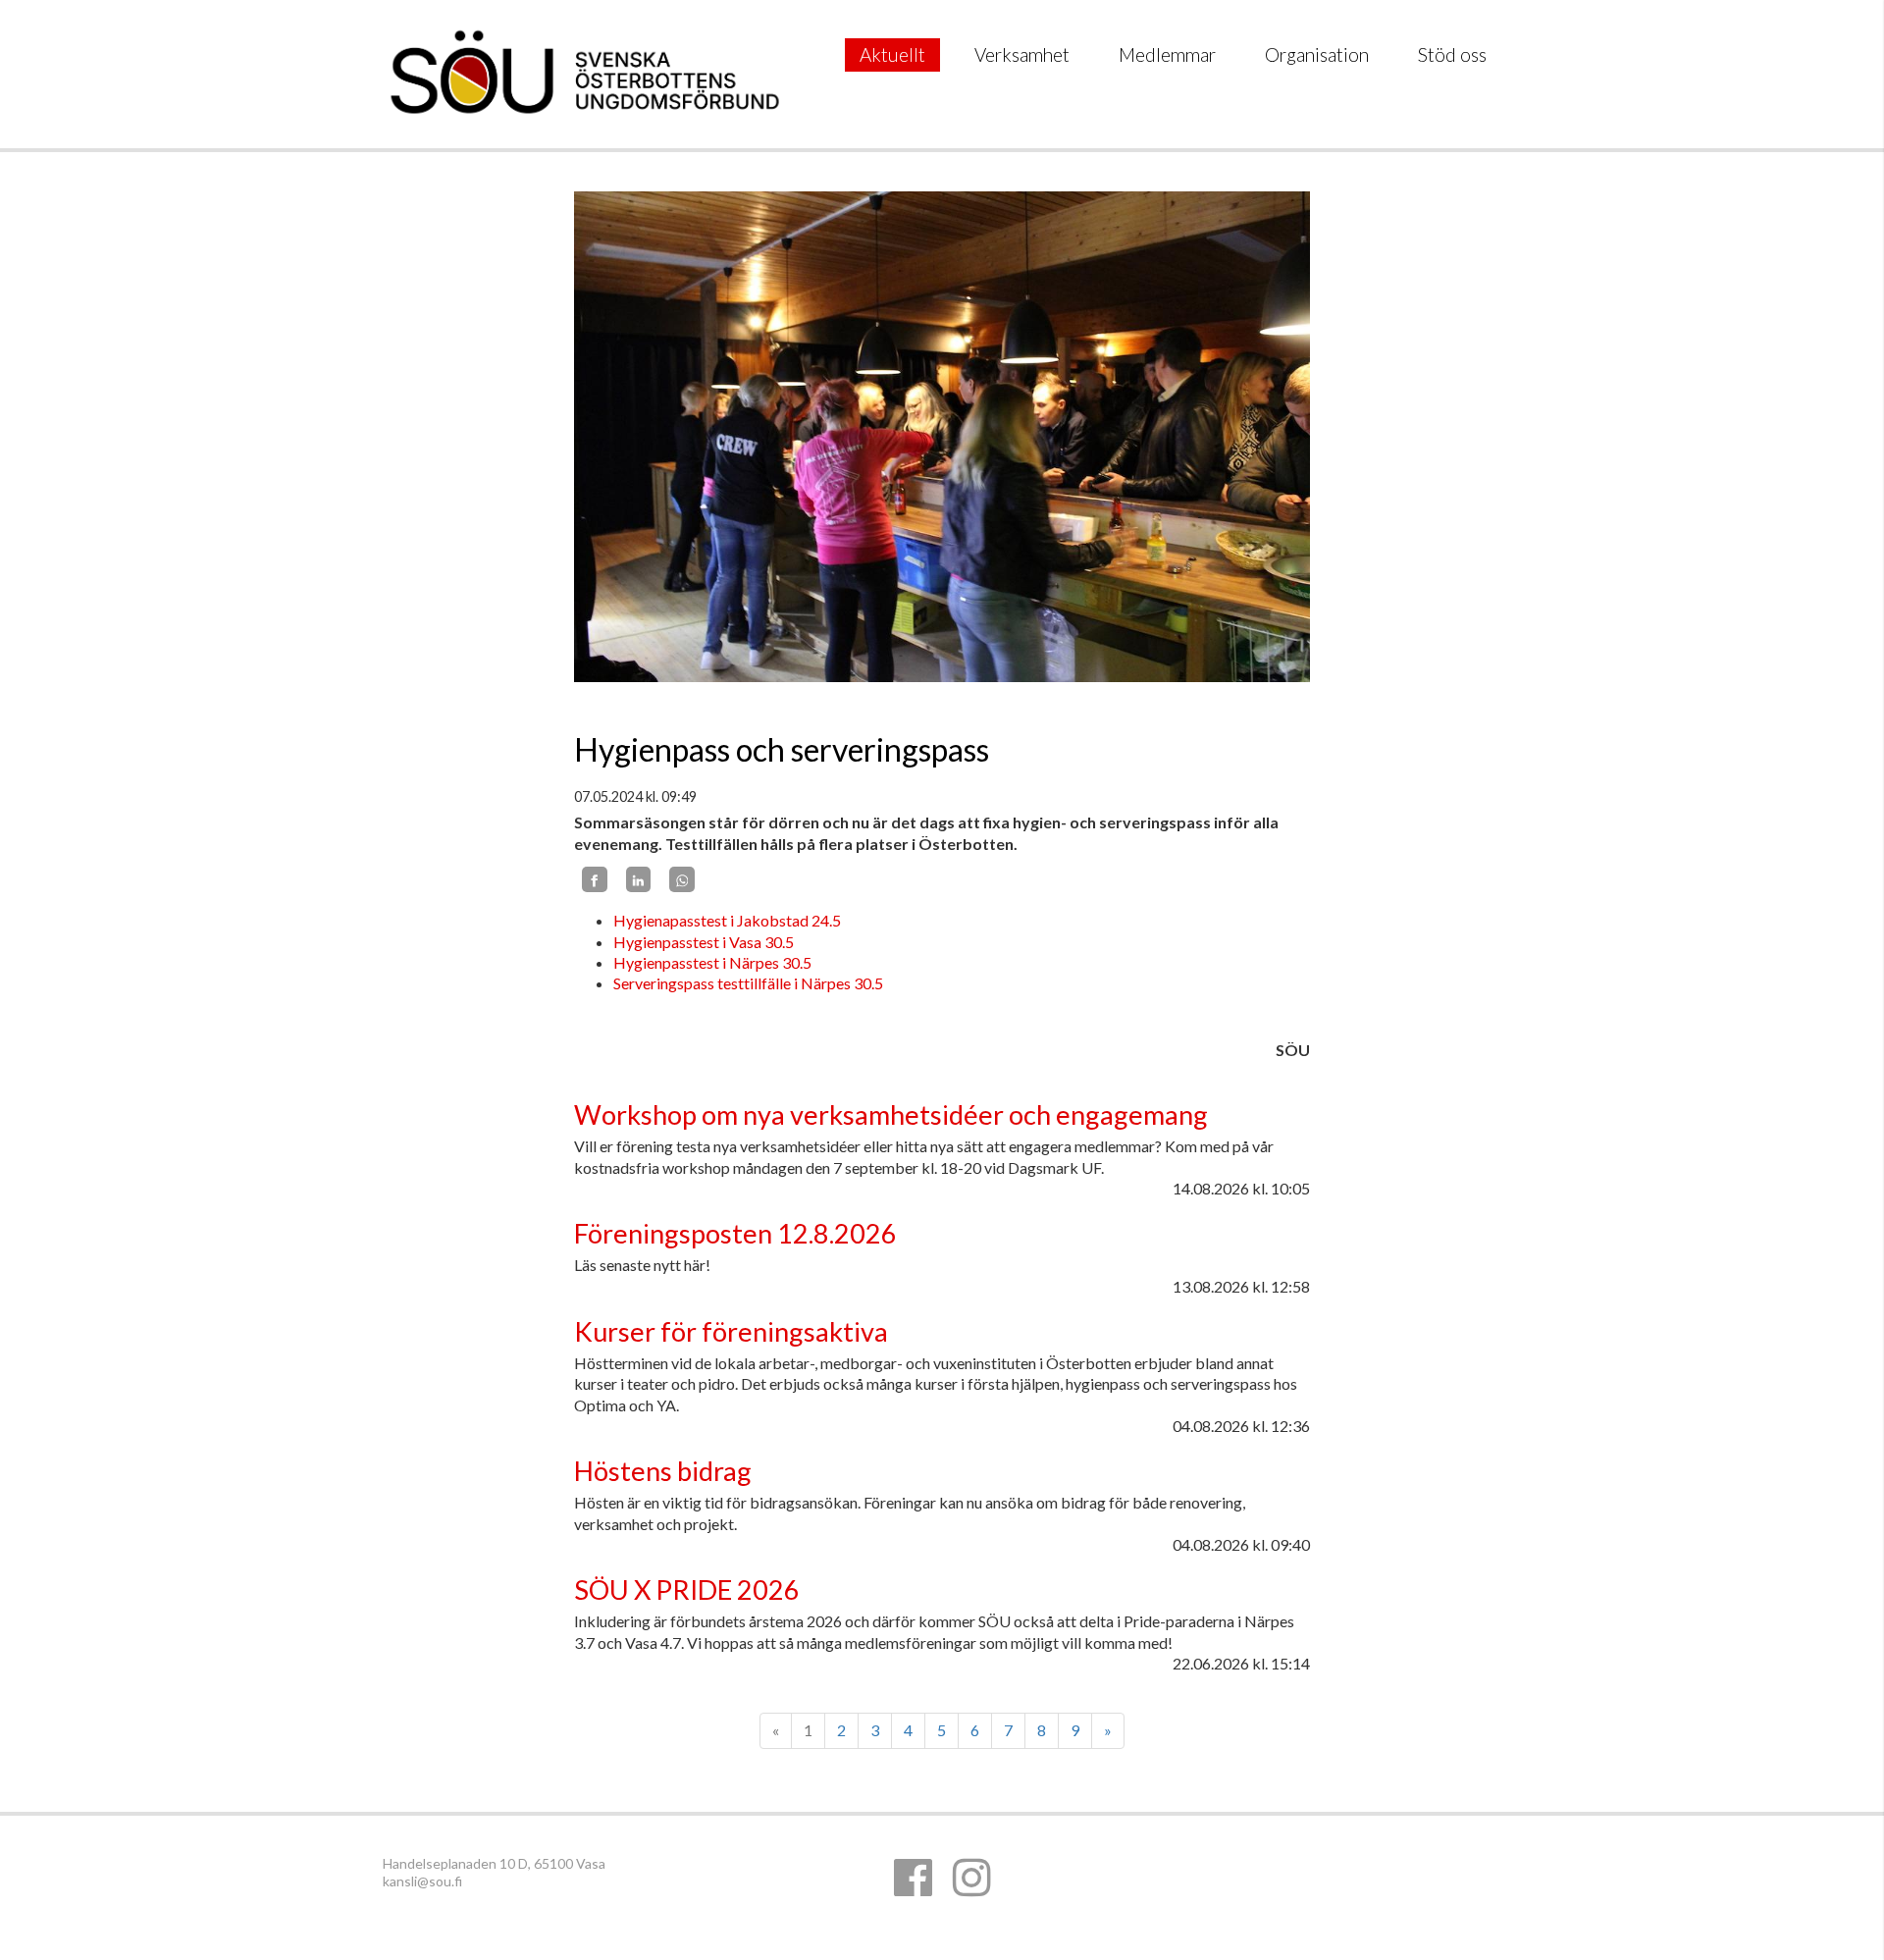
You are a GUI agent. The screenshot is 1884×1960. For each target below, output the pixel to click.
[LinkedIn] (639, 879)
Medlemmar (1167, 54)
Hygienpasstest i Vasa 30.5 (704, 942)
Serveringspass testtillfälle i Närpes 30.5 (748, 983)
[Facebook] (595, 879)
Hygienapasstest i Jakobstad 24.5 (729, 920)
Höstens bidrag (663, 1471)
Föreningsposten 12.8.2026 (735, 1233)
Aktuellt (892, 54)
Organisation (1317, 54)
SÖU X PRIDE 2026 (687, 1589)
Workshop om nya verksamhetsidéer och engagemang (891, 1114)
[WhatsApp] (682, 879)
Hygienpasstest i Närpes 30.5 (712, 962)
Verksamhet (1022, 54)
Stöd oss (1452, 54)
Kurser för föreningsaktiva (731, 1331)
